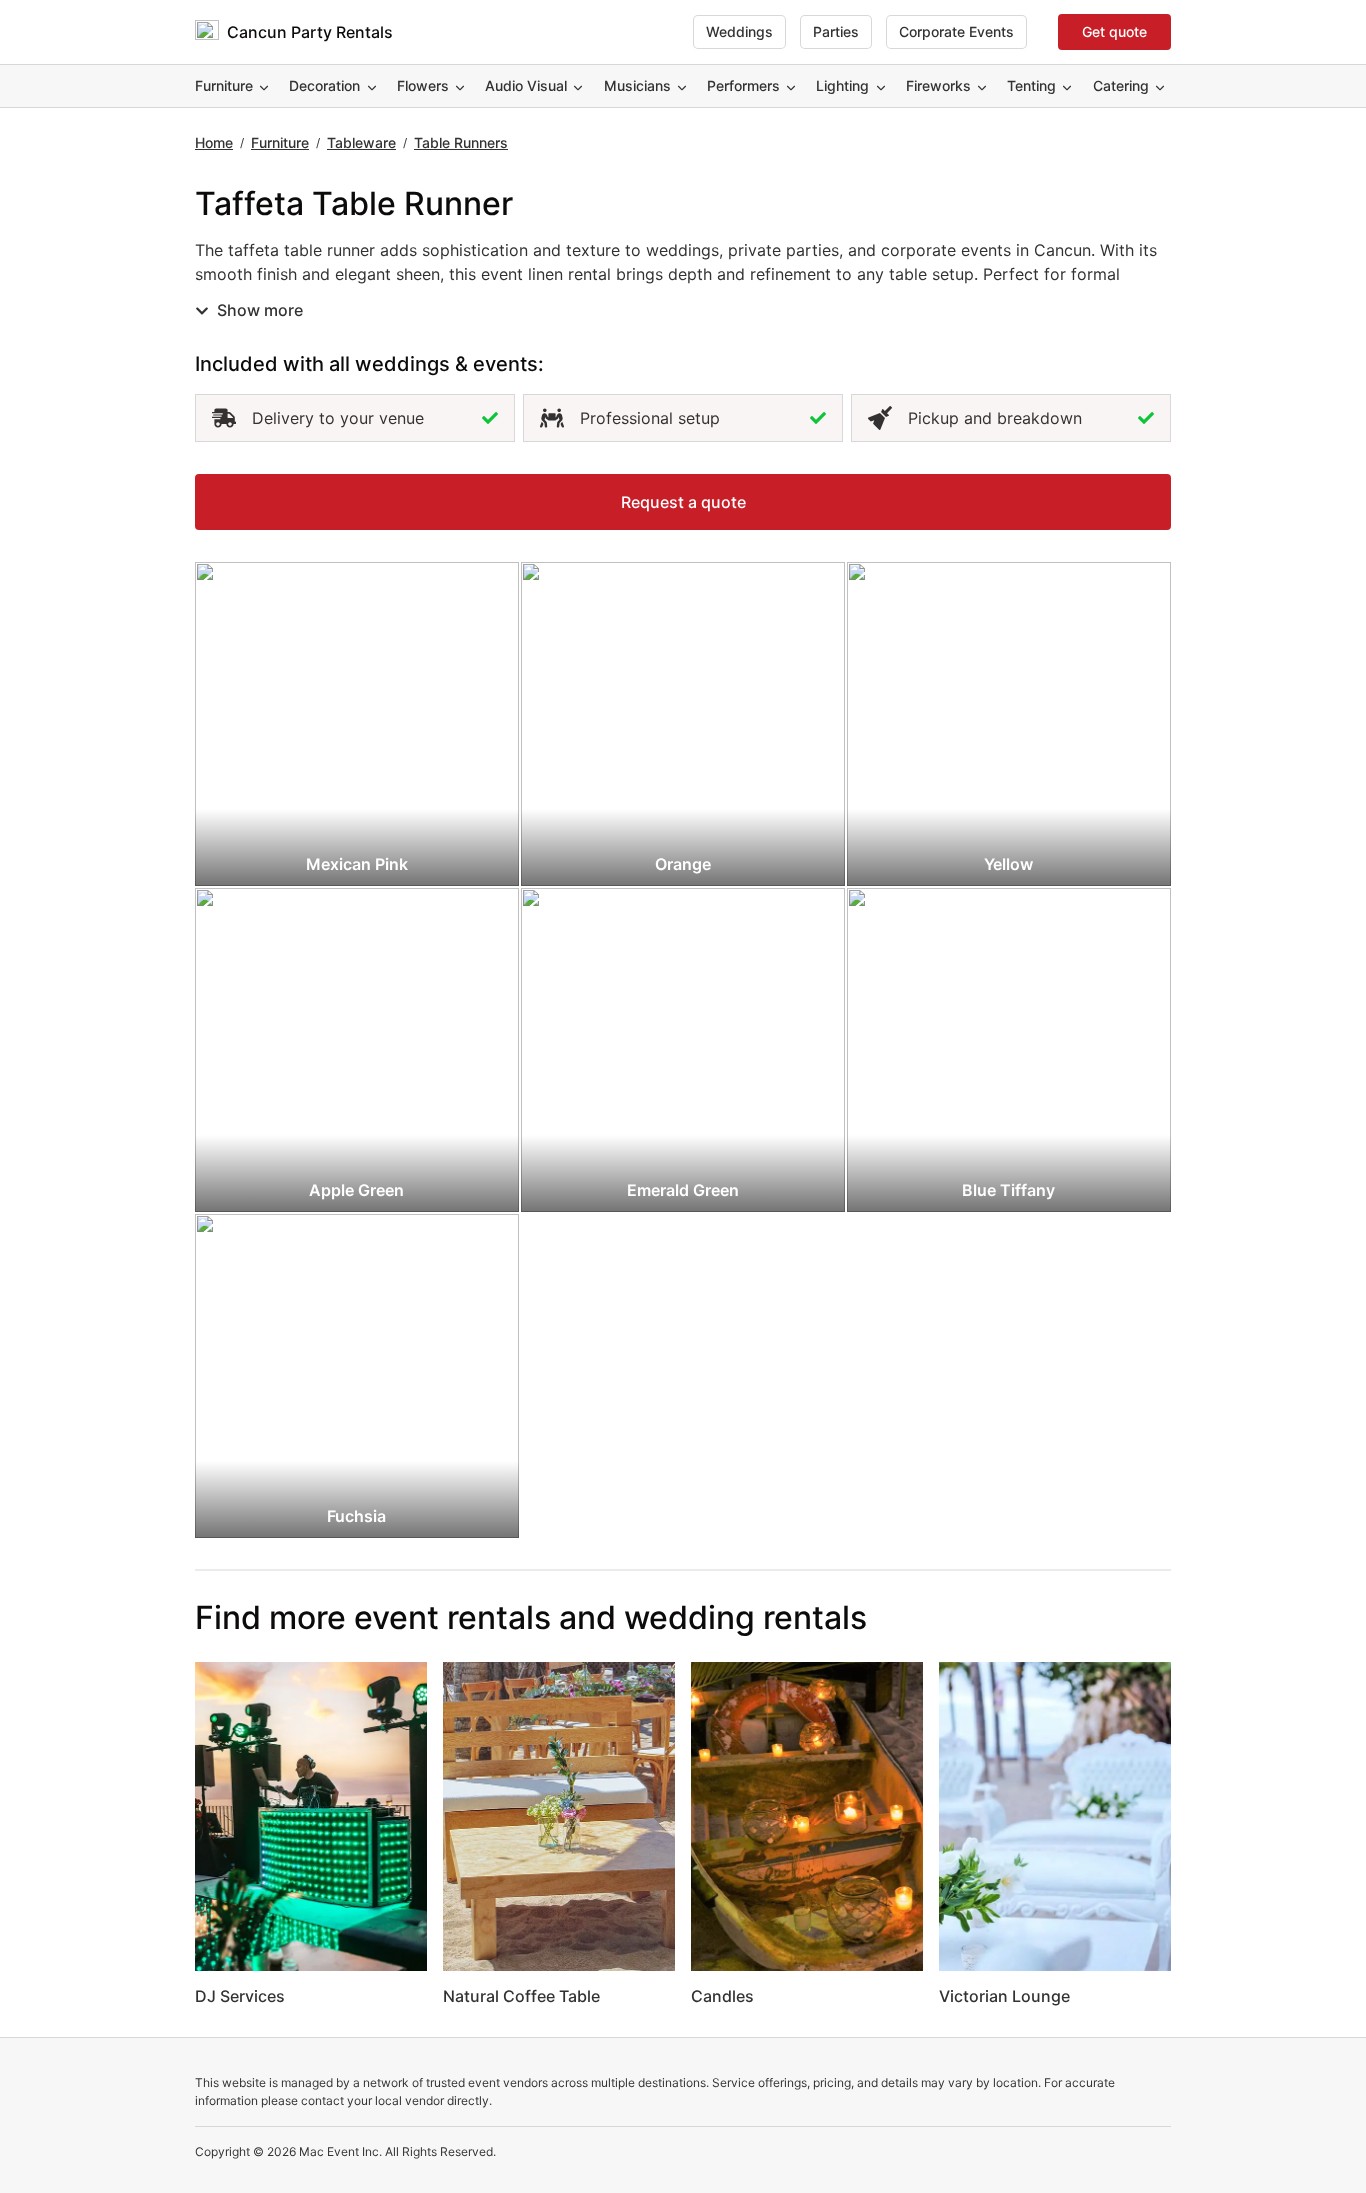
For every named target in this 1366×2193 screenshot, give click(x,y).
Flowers (423, 85)
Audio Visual (526, 85)
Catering (1121, 85)
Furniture (224, 85)
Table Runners (461, 142)
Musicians (637, 85)
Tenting (1031, 85)
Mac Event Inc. (340, 2151)
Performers (743, 85)
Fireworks (938, 85)
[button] (683, 502)
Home (214, 142)
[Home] (207, 32)
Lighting (842, 85)
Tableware (361, 142)
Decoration (324, 85)
